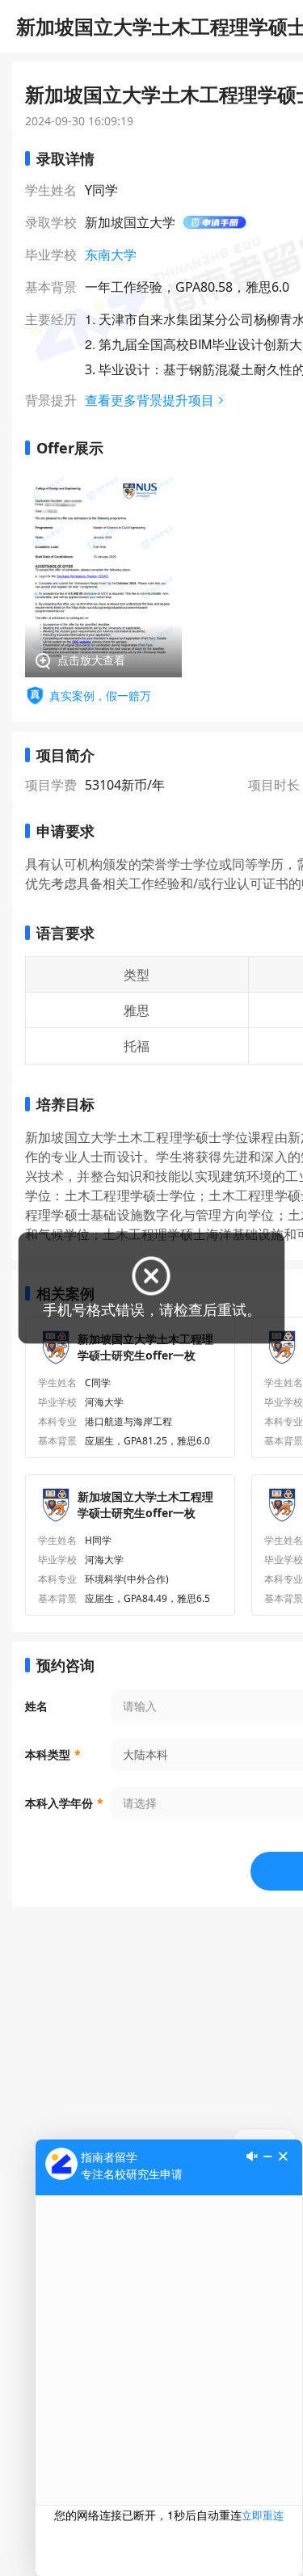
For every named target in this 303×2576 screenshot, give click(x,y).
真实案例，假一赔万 (100, 696)
